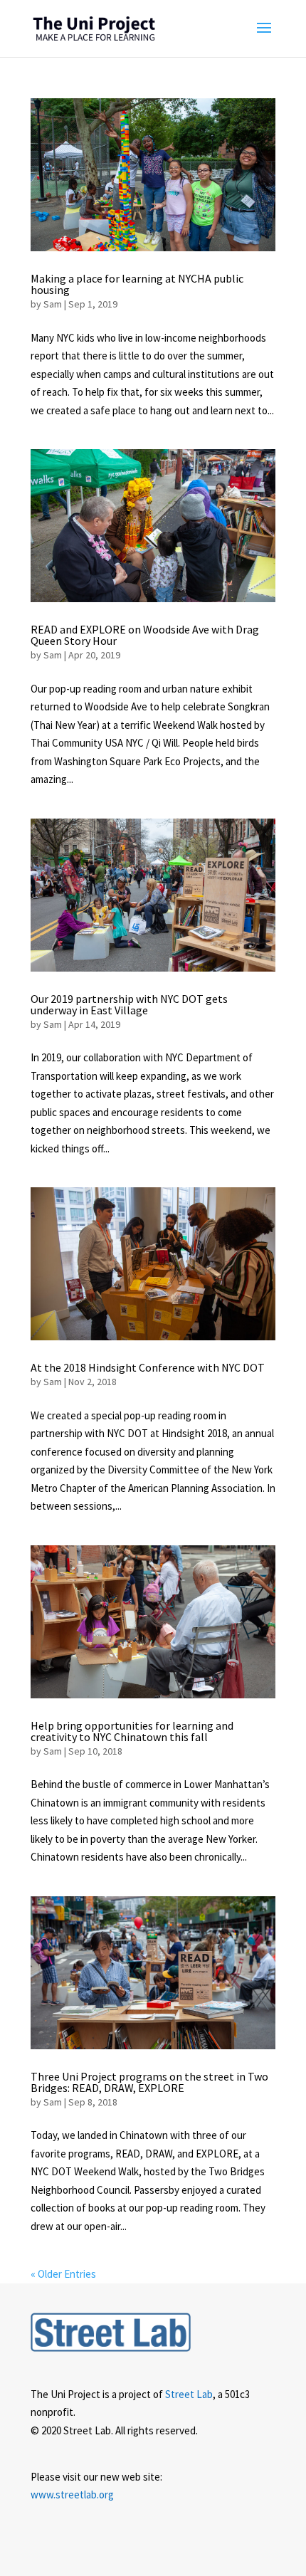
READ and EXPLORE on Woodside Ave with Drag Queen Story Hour (145, 635)
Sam (53, 304)
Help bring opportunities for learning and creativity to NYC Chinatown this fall (132, 1731)
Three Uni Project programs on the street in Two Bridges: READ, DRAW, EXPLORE (149, 2082)
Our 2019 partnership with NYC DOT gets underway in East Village (129, 1004)
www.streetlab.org (72, 2494)
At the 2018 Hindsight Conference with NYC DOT (148, 1367)
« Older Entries (63, 2274)
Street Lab (189, 2394)
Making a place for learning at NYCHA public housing (137, 284)
